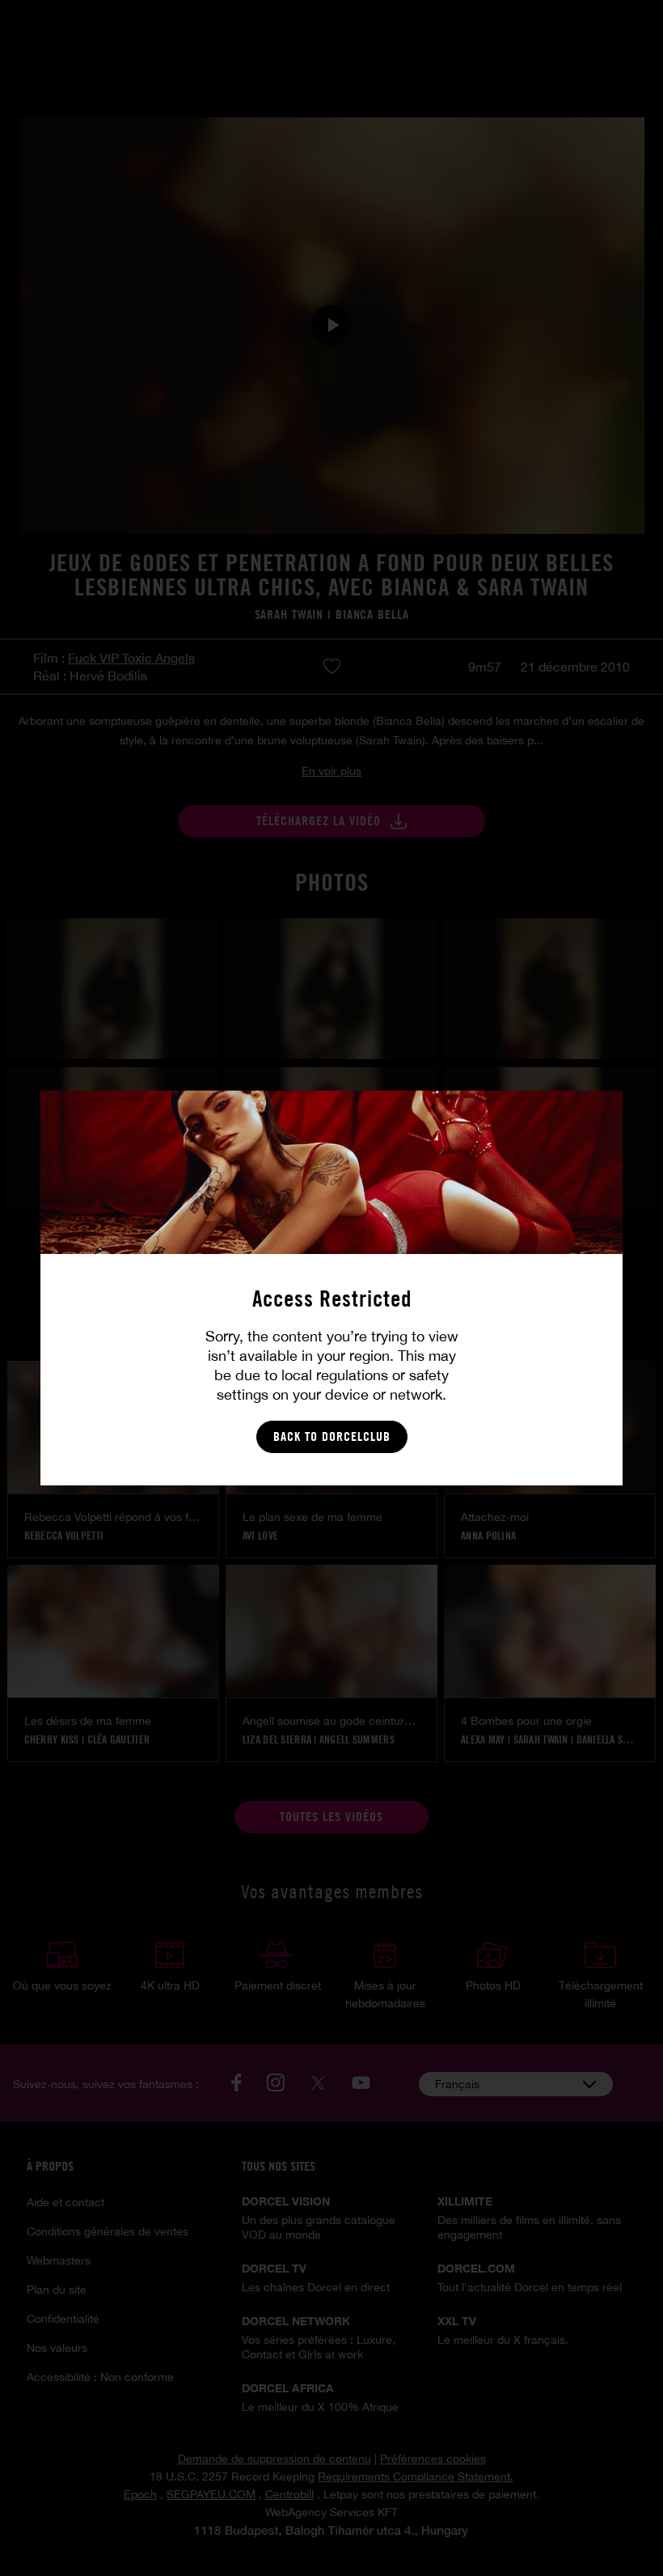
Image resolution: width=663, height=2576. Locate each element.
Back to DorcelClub (332, 1436)
